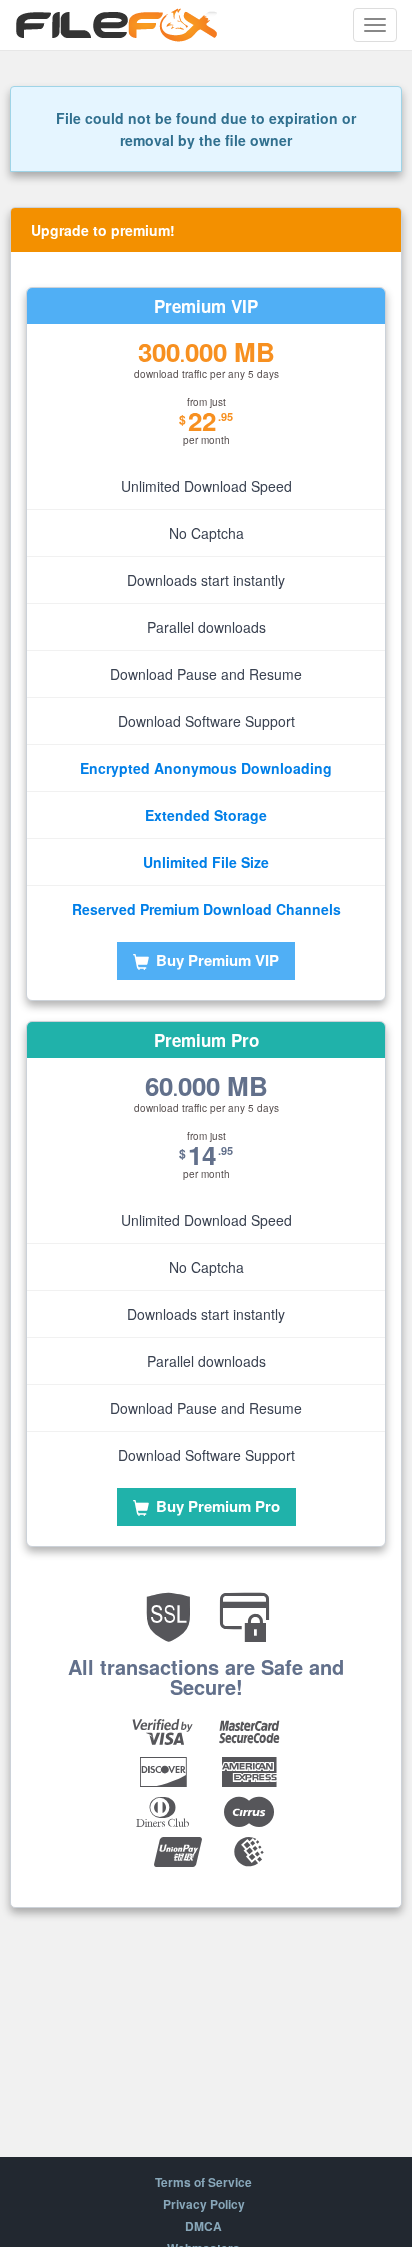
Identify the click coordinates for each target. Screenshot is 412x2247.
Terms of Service (203, 2182)
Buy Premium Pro (216, 1506)
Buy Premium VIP (215, 960)
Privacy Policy (204, 2204)
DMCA (203, 2226)
